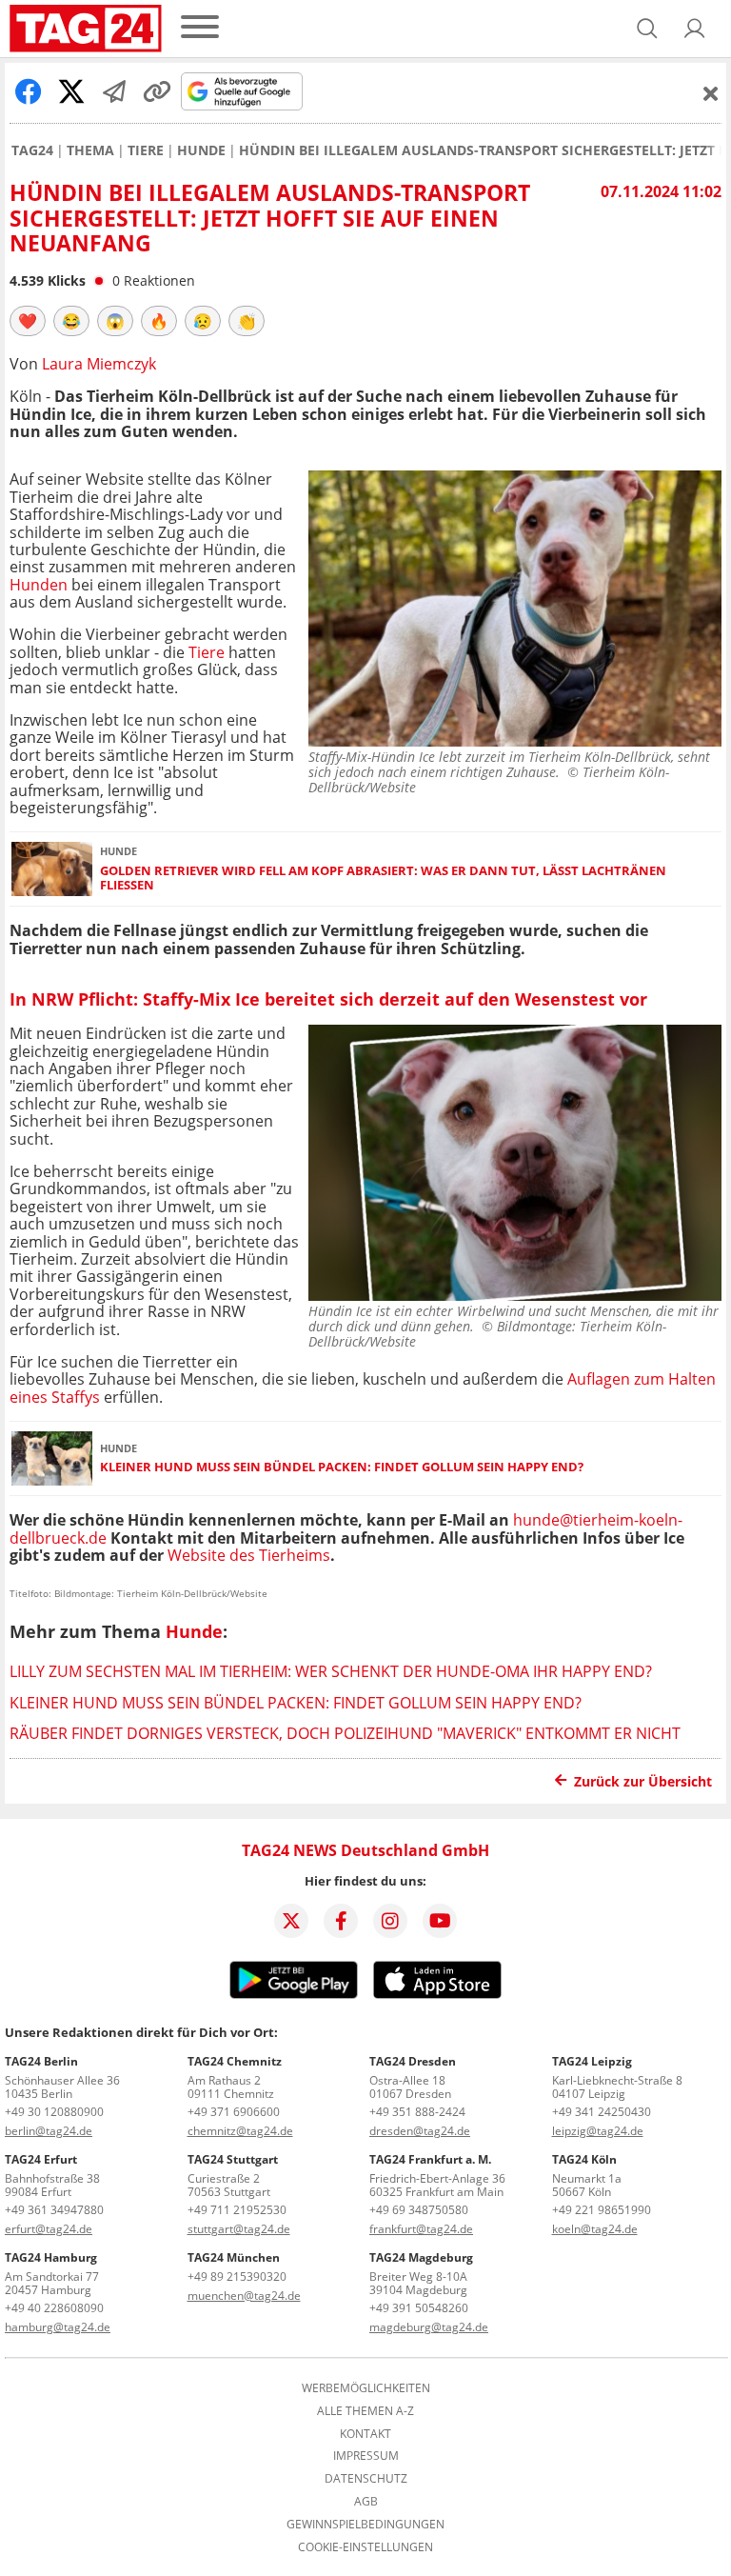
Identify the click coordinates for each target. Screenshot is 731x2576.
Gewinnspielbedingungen (365, 2525)
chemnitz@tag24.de (240, 2131)
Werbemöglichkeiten (366, 2388)
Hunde (201, 150)
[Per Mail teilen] (114, 91)
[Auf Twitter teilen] (71, 91)
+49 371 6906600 (234, 2112)
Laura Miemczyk (99, 364)
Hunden (39, 585)
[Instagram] (390, 1921)
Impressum (366, 2456)
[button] (695, 29)
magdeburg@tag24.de (429, 2327)
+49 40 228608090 (54, 2308)
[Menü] (200, 28)
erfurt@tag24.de (49, 2229)
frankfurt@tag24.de (421, 2229)
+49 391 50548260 (419, 2308)
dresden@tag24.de (420, 2131)
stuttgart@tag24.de (239, 2229)
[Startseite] (86, 29)
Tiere (146, 150)
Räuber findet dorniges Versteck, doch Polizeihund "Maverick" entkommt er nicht (345, 1733)
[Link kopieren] (157, 91)
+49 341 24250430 (602, 2112)
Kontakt (365, 2434)
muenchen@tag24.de (244, 2296)
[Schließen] (711, 93)
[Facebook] (341, 1921)
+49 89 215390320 (237, 2276)
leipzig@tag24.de (598, 2131)
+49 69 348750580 (419, 2210)
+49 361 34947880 (54, 2210)
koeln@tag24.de (595, 2229)
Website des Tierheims (249, 1555)
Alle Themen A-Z (365, 2411)
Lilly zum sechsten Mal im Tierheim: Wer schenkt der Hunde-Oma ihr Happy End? (331, 1671)
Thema (90, 150)
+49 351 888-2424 (417, 2112)
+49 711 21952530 (237, 2210)
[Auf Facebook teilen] (29, 91)
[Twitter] (291, 1921)
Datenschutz (366, 2479)
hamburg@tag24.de (58, 2327)
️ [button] (28, 321)
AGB (366, 2502)
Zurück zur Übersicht (643, 1781)
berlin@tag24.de (49, 2131)
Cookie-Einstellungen (365, 2547)
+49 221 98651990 (602, 2210)
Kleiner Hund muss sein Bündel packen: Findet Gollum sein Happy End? (342, 1467)
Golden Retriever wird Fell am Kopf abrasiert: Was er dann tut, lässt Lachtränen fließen (383, 879)
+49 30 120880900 (54, 2112)
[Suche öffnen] (647, 29)
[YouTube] (440, 1921)
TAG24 (32, 150)
